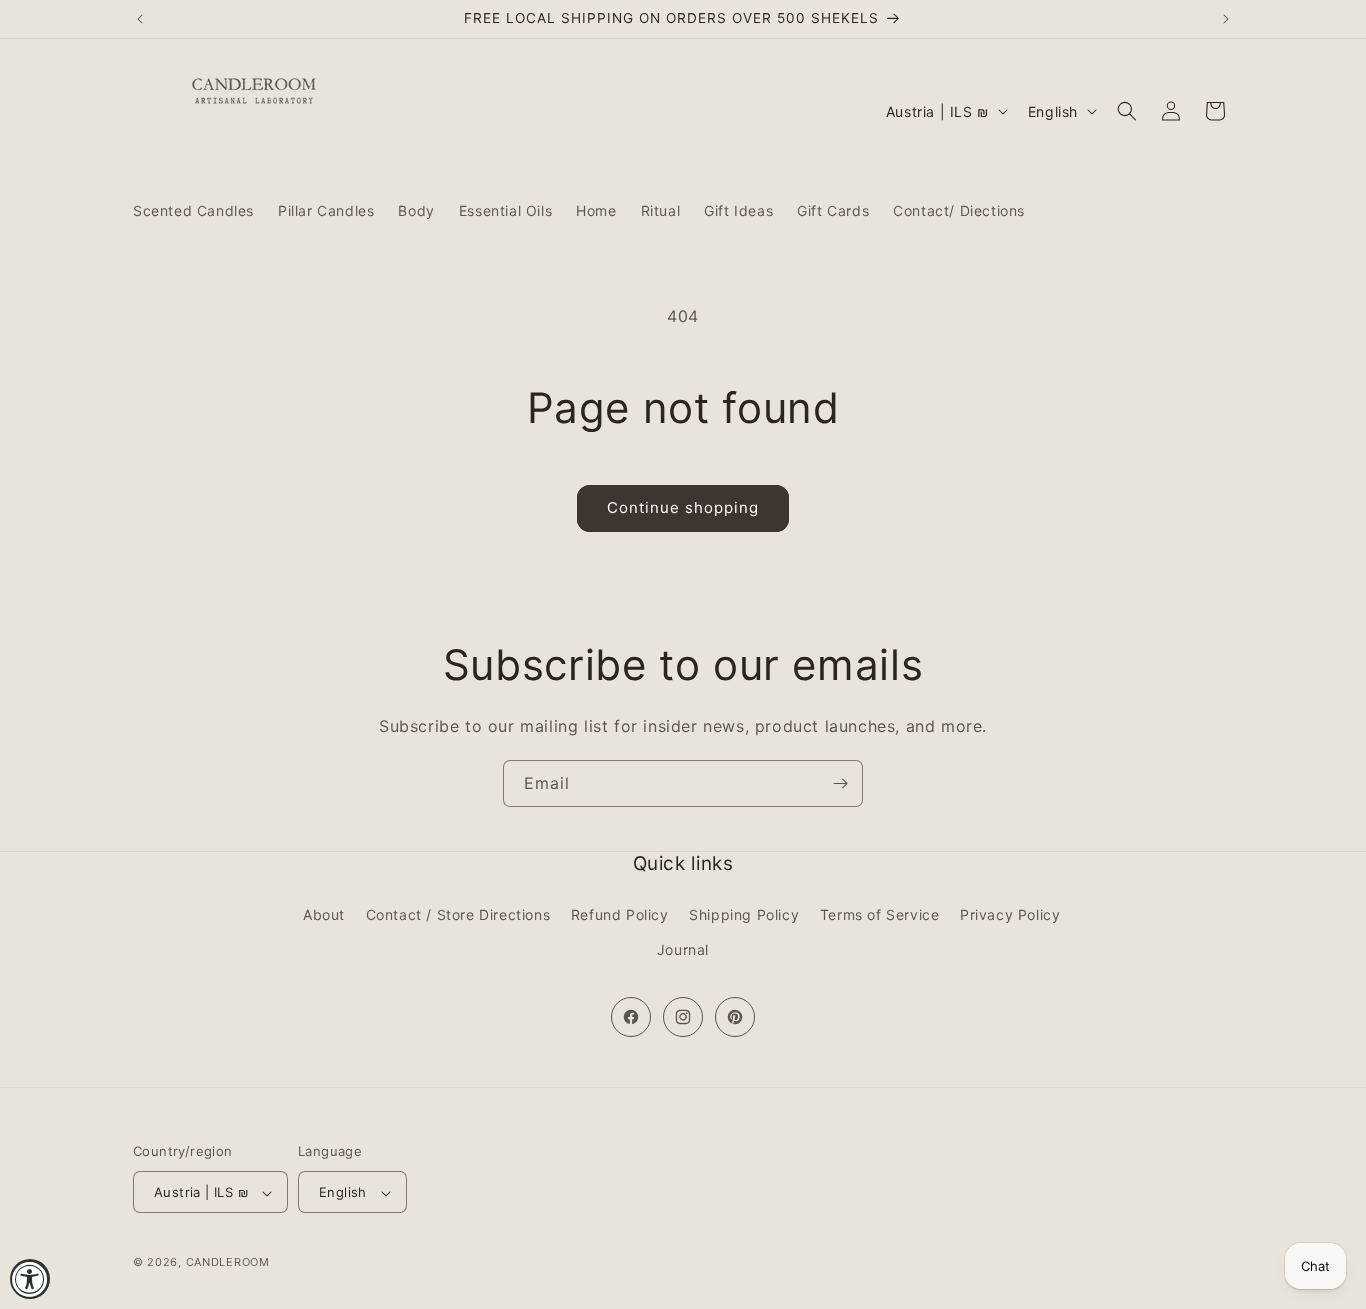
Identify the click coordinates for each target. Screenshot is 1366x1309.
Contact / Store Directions (458, 914)
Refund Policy (620, 914)
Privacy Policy (1010, 914)
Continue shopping (683, 507)
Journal (683, 949)
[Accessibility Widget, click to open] (30, 1279)
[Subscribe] (840, 783)
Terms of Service (880, 914)
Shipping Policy (744, 914)
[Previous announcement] (140, 19)
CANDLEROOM (228, 1263)
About (324, 914)
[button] (1127, 111)
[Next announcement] (1226, 19)
